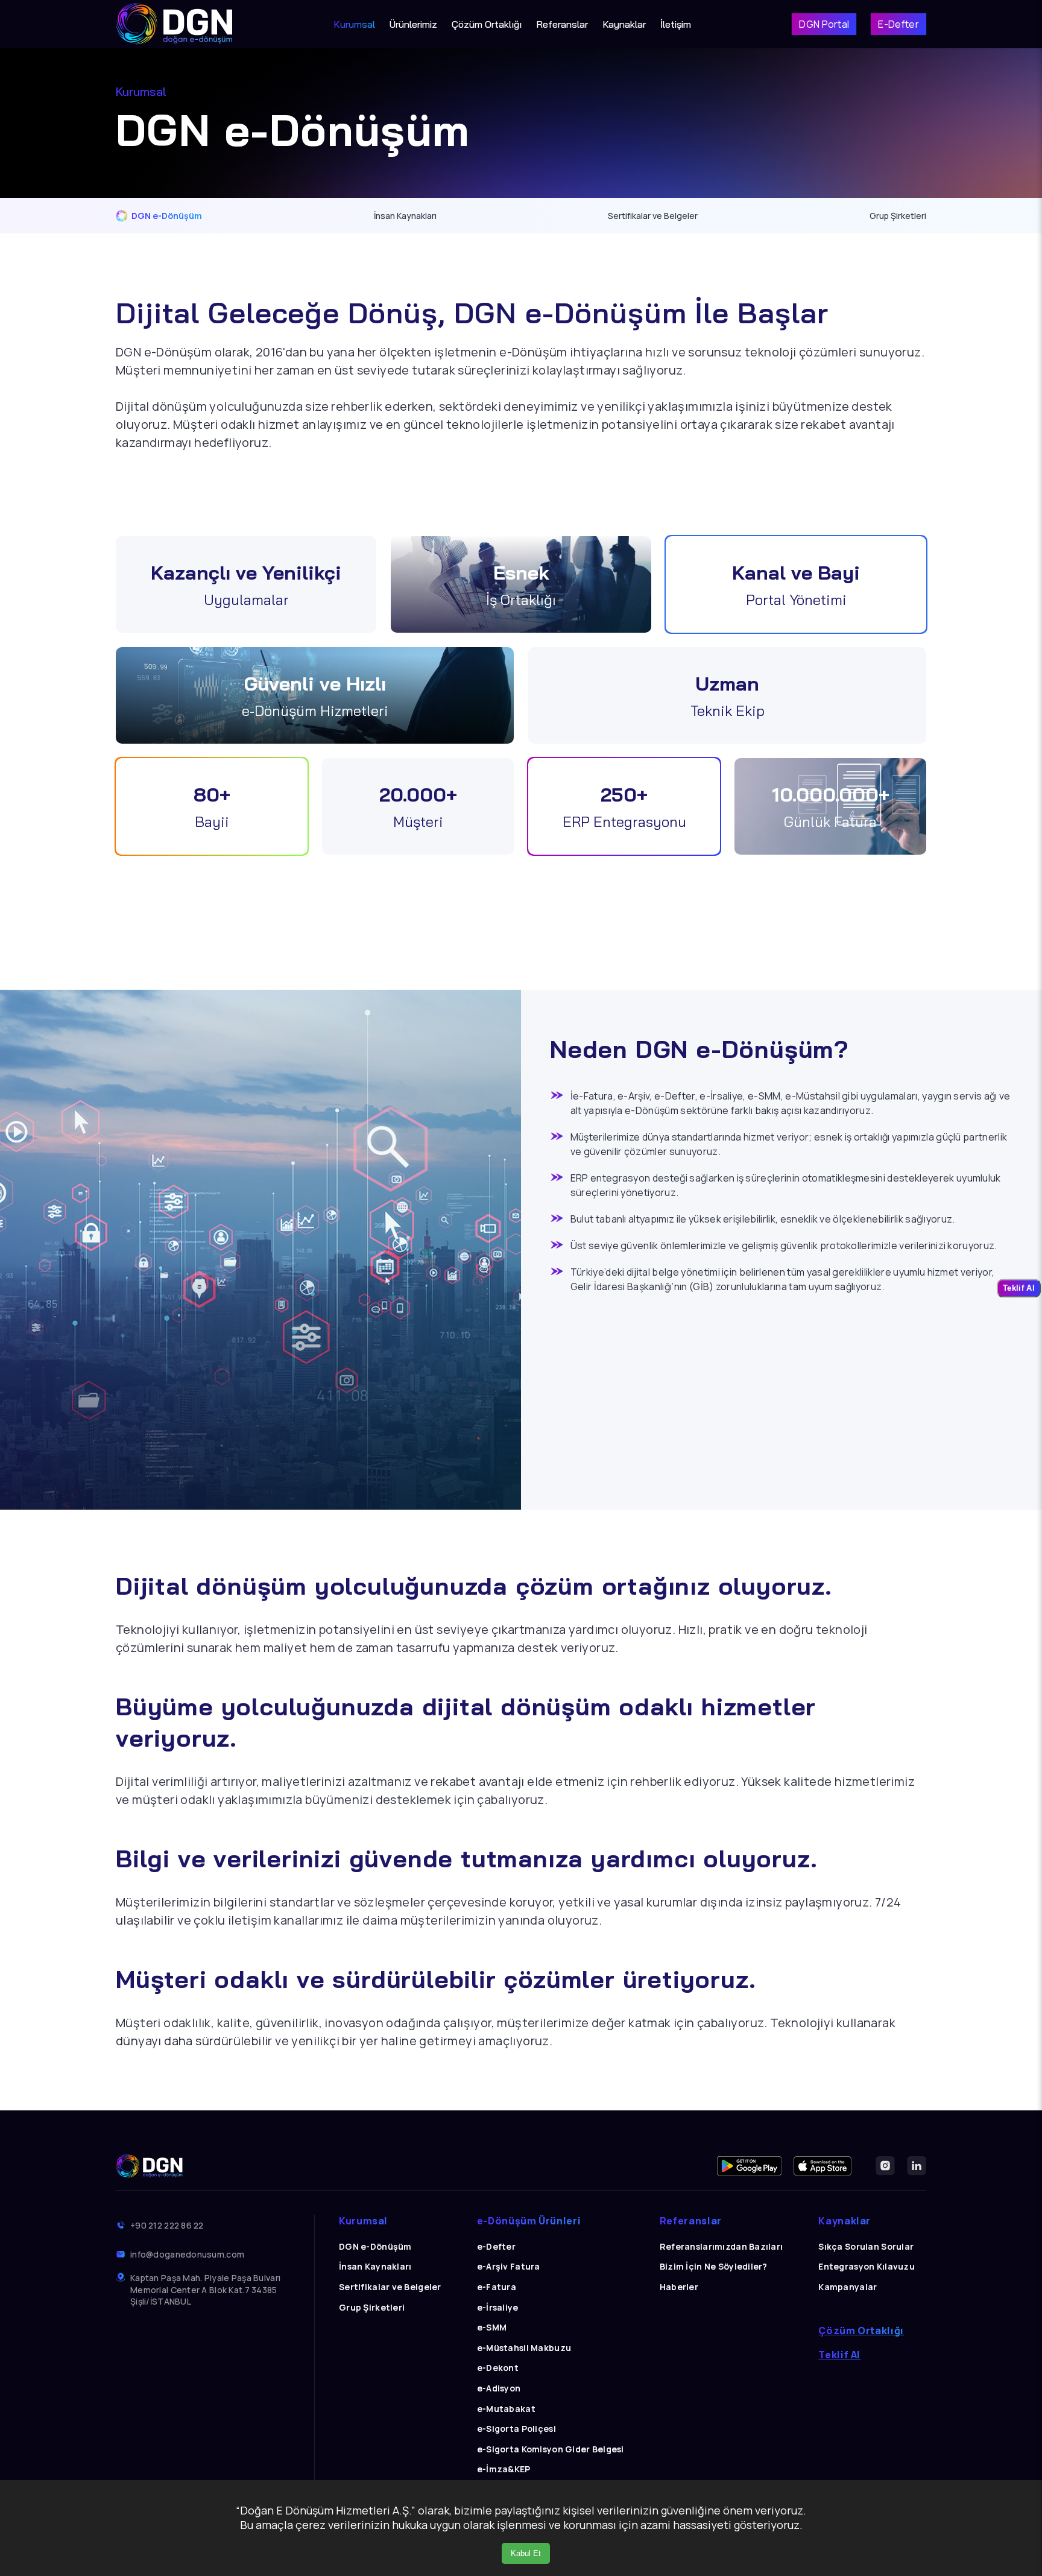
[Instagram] (885, 2166)
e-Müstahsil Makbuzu (524, 2348)
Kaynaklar (624, 24)
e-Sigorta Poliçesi (516, 2429)
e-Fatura (497, 2287)
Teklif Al (839, 2355)
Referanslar (562, 24)
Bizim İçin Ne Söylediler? (714, 2266)
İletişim (676, 24)
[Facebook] (749, 2166)
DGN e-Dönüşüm (167, 216)
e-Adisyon (499, 2388)
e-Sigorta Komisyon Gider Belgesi (551, 2449)
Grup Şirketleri (898, 216)
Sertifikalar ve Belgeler (653, 216)
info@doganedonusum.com (187, 2254)
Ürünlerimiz (413, 24)
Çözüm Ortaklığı (487, 24)
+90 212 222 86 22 (167, 2225)
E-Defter (898, 24)
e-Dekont (498, 2368)
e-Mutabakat (506, 2409)
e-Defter (496, 2246)
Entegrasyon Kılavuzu (867, 2266)
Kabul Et (526, 2553)
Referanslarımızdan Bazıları (722, 2246)
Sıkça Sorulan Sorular (866, 2246)
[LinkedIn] (917, 2166)
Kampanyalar (848, 2287)
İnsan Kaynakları (405, 216)
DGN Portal (824, 24)
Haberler (679, 2287)
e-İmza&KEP (504, 2469)
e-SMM (492, 2327)
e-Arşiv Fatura (509, 2266)
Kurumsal (354, 24)
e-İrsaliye (498, 2307)
